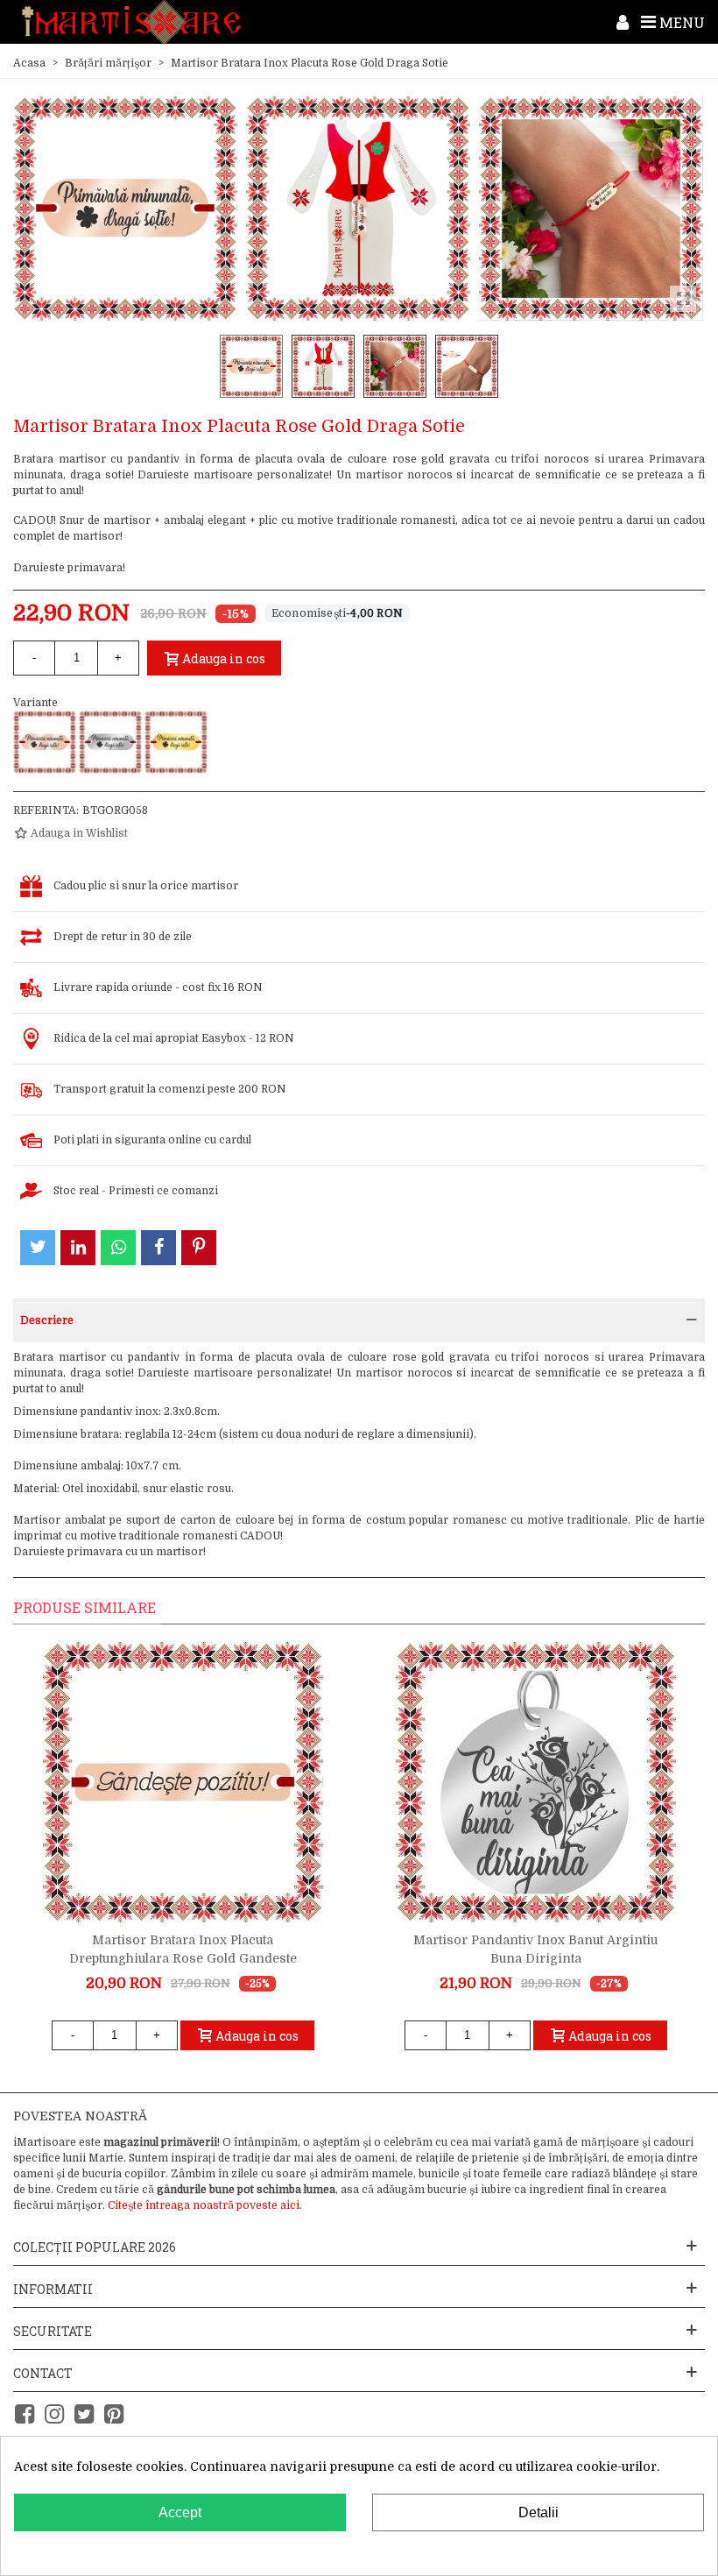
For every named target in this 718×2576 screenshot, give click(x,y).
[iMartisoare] (131, 22)
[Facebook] (25, 2414)
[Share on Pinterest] (199, 1248)
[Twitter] (84, 2414)
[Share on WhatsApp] (118, 1248)
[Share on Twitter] (38, 1248)
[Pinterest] (114, 2414)
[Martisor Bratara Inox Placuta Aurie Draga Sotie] (176, 742)
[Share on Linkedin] (78, 1248)
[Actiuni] (623, 22)
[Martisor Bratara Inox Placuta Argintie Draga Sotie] (110, 742)
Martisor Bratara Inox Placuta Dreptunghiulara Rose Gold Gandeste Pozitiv (183, 1958)
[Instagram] (54, 2414)
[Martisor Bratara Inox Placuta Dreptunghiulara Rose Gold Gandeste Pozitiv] (183, 1782)
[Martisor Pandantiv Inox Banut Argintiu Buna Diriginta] (536, 1782)
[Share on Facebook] (158, 1248)
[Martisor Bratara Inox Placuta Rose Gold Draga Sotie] (45, 742)
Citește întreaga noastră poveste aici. (205, 2205)
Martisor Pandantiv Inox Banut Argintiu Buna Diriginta (535, 1949)
